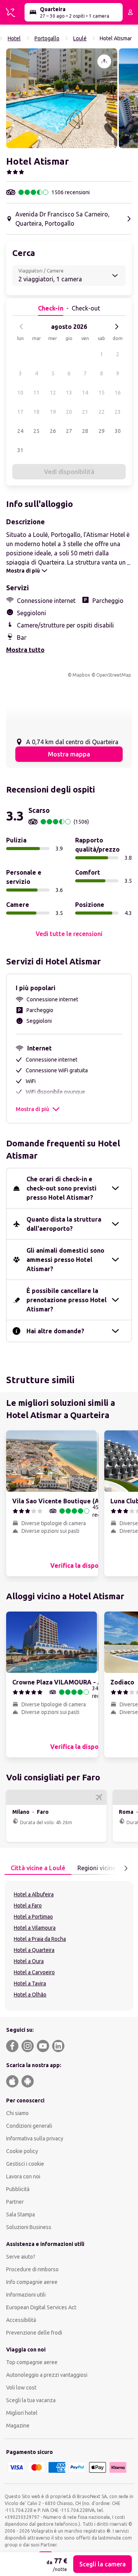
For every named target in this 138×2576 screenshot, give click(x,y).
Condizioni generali (29, 2126)
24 (20, 431)
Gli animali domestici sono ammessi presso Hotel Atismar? (65, 1260)
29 (102, 431)
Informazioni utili (26, 2295)
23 (118, 412)
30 (118, 431)
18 (36, 412)
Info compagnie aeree (32, 2282)
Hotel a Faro (28, 1906)
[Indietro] (21, 327)
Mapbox (81, 675)
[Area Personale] (130, 12)
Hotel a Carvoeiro (34, 1972)
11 (36, 393)
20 (69, 412)
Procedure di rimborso (32, 2269)
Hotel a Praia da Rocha (40, 1939)
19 (53, 412)
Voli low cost (21, 2388)
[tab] (38, 1868)
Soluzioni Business (29, 2227)
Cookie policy (22, 2151)
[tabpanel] (69, 1946)
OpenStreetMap (114, 675)
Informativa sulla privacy (35, 2138)
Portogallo (47, 38)
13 (69, 393)
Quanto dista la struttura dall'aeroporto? (64, 1224)
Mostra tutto (25, 650)
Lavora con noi (23, 2176)
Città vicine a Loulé (38, 1868)
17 (20, 412)
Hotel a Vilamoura (35, 1928)
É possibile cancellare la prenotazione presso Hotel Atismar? (67, 1300)
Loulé (80, 38)
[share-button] (104, 61)
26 (53, 431)
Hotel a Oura (29, 1961)
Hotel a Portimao (33, 1917)
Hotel (14, 38)
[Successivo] (117, 327)
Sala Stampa (21, 2214)
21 (85, 412)
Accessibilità (21, 2320)
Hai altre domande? (55, 1331)
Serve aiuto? (21, 2257)
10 (20, 393)
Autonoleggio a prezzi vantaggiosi (47, 2375)
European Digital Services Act (41, 2307)
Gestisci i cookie (25, 2164)
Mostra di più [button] (32, 1109)
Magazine (18, 2426)
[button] (62, 98)
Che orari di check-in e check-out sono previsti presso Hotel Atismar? (62, 1188)
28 (85, 431)
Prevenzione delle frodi (34, 2333)
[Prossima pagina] (126, 1868)
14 (85, 393)
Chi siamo (17, 2113)
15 (102, 393)
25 (36, 431)
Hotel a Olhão (30, 1995)
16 (118, 393)
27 (69, 431)
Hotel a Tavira (30, 1983)
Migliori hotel (22, 2413)
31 (20, 450)
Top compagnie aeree (32, 2362)
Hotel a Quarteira (34, 1950)
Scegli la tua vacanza (31, 2400)
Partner (15, 2202)
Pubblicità (18, 2189)
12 (53, 393)
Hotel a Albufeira (34, 1894)
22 (102, 412)
